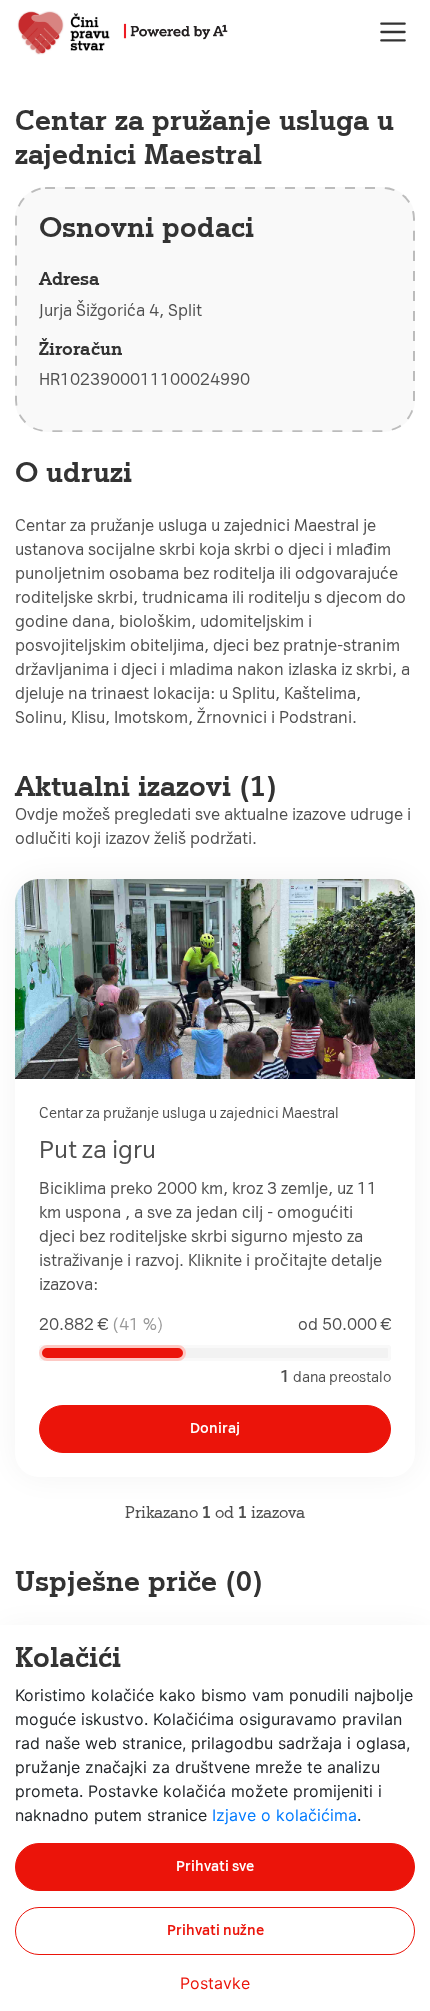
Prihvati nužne (215, 1930)
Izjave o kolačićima (284, 1815)
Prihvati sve (215, 1866)
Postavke (215, 1983)
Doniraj (215, 1428)
